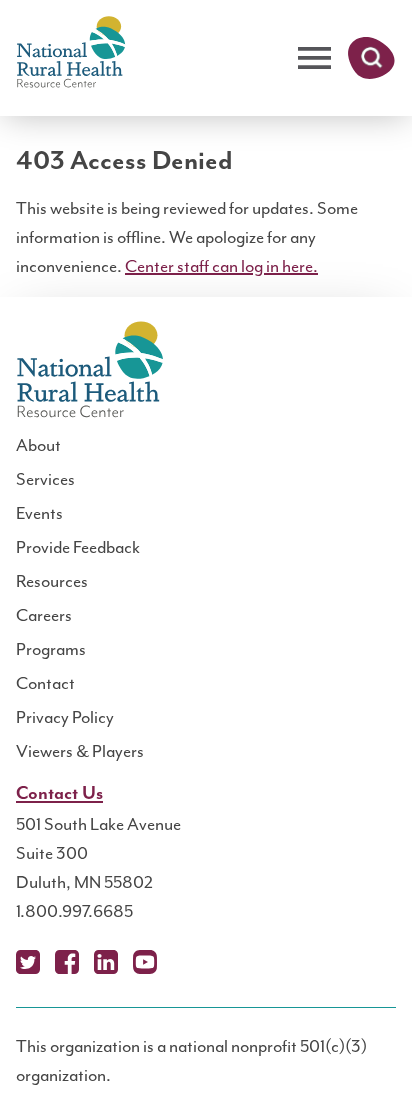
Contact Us (59, 794)
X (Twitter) (28, 962)
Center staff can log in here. (221, 266)
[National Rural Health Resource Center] (71, 53)
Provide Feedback (78, 547)
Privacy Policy (65, 717)
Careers (44, 615)
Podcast (184, 962)
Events (39, 513)
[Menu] (314, 58)
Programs (51, 649)
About (38, 445)
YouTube (145, 962)
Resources (52, 581)
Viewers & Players (80, 751)
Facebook (67, 962)
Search (371, 58)
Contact (45, 683)
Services (45, 479)
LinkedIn (106, 962)
